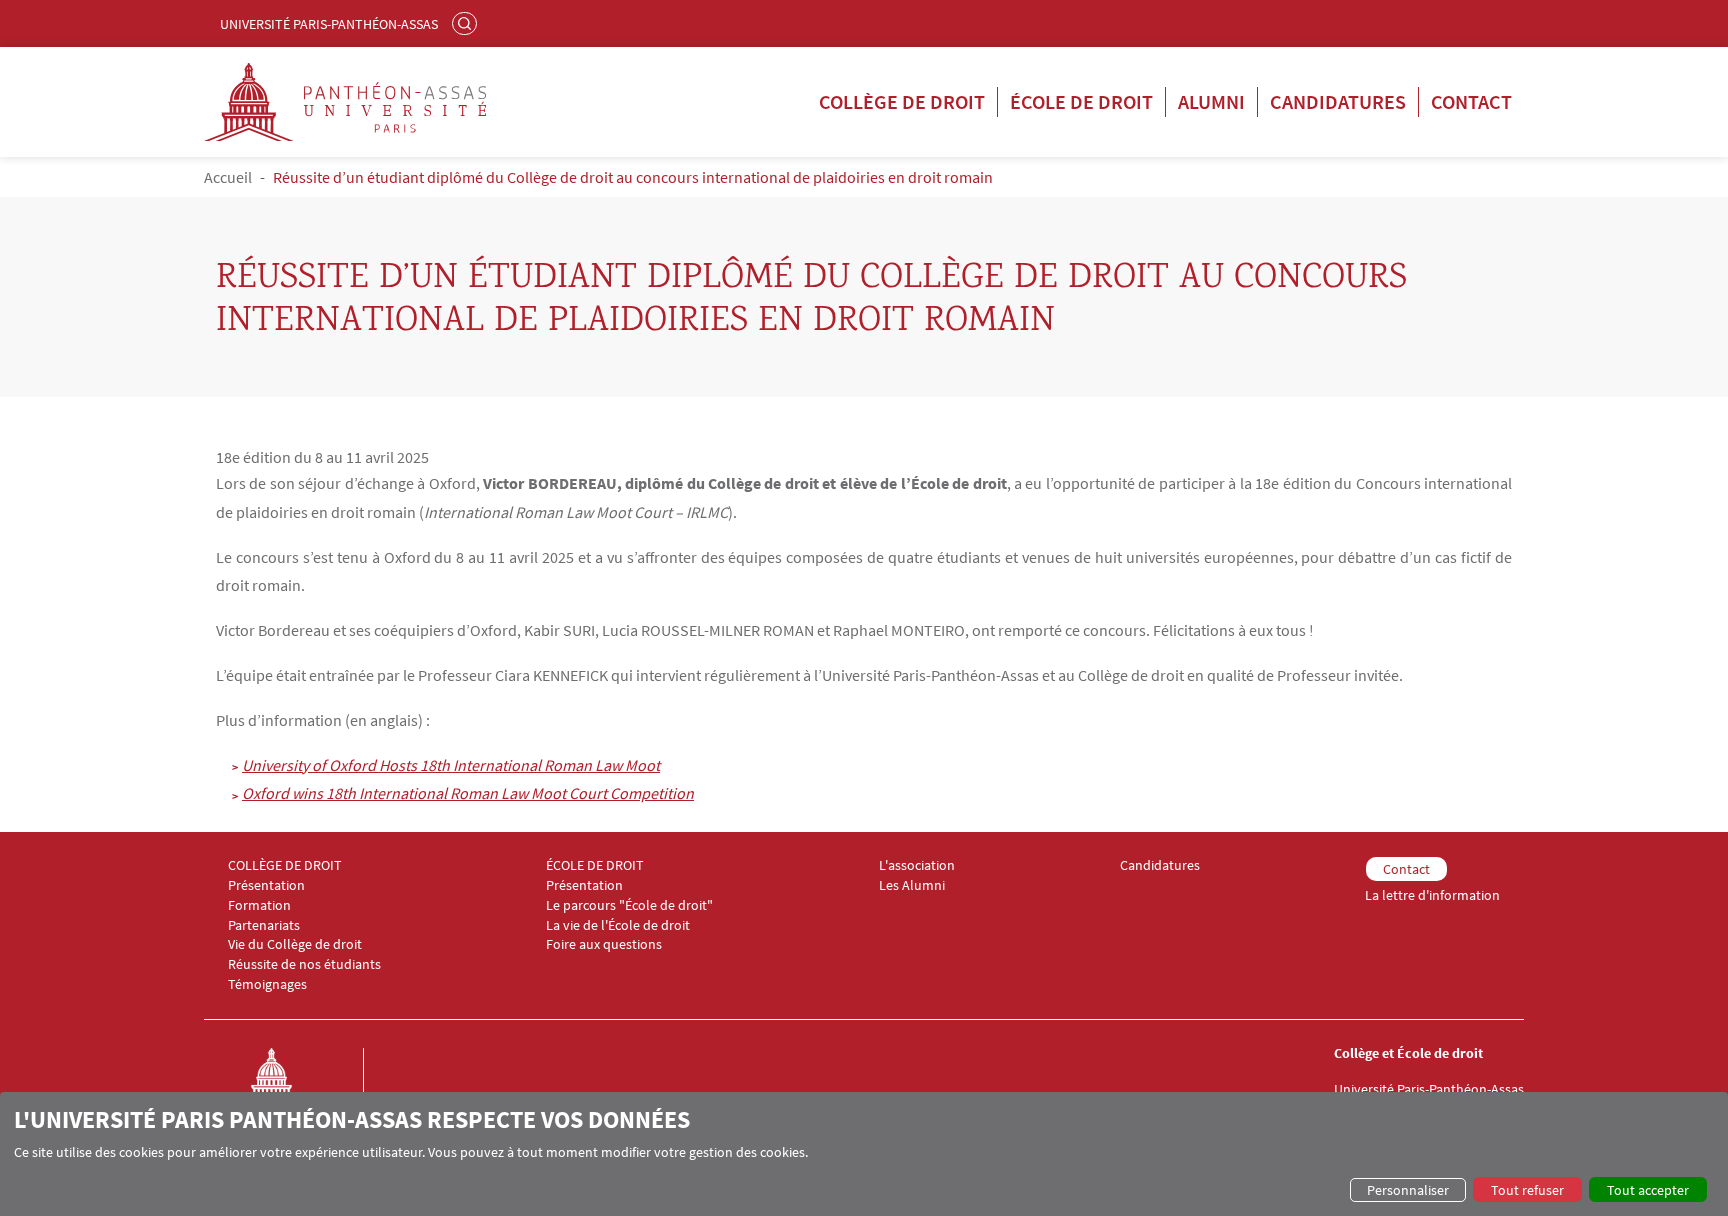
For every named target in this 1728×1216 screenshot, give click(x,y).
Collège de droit (902, 101)
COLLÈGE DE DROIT (285, 865)
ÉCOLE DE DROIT (595, 865)
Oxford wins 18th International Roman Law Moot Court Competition (468, 793)
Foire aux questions (604, 944)
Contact (1471, 101)
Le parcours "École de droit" (629, 905)
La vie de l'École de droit (618, 925)
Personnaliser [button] (1408, 1190)
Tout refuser (1527, 1190)
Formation (259, 905)
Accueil (228, 177)
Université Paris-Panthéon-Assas (329, 24)
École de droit (1081, 101)
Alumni (1211, 101)
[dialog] (864, 1154)
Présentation (266, 885)
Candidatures (1338, 101)
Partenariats (264, 925)
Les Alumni (912, 885)
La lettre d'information (1432, 895)
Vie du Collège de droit (295, 944)
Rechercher (467, 23)
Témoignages (267, 984)
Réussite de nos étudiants (304, 964)
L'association (917, 865)
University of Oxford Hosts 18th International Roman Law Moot (451, 765)
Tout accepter (1648, 1190)
